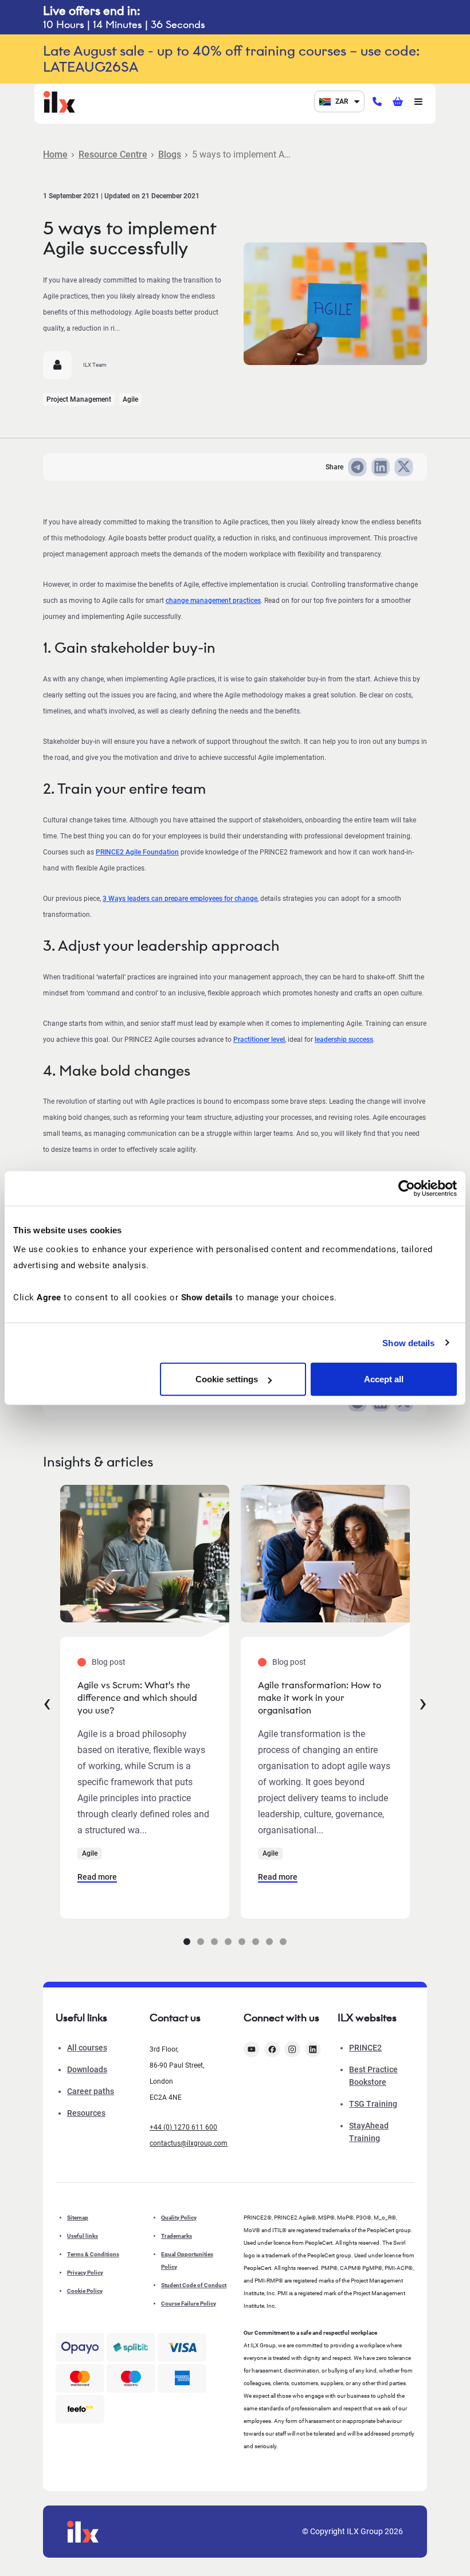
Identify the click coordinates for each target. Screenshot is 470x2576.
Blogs (170, 154)
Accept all (384, 1379)
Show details (408, 1342)
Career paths (91, 2091)
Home (55, 154)
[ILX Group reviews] (80, 2409)
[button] (187, 1942)
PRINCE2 (365, 2048)
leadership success (344, 1040)
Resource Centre (113, 154)
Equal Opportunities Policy (187, 2261)
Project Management (79, 399)
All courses (87, 2048)
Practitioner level (259, 1040)
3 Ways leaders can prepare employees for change (180, 899)
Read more (97, 1877)
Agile (130, 399)
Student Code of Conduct (194, 2285)
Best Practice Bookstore (373, 2076)
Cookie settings (227, 1379)
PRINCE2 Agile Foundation (137, 852)
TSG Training (373, 2104)
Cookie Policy (85, 2291)
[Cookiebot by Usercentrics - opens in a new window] (407, 1188)
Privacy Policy (85, 2273)
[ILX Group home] (59, 101)
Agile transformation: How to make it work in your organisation (320, 1698)
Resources (86, 2113)
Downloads (87, 2069)
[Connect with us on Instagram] (292, 2049)
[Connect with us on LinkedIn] (313, 2049)
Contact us (175, 2018)
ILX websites (367, 2018)
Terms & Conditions (93, 2254)
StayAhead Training (369, 2132)
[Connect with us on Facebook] (272, 2049)
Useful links (83, 2236)
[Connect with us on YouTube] (252, 2049)
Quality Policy (179, 2218)
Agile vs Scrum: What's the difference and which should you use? (137, 1698)
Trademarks (177, 2236)
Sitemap (78, 2218)
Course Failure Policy (189, 2303)
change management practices (213, 601)
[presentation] (47, 1702)
